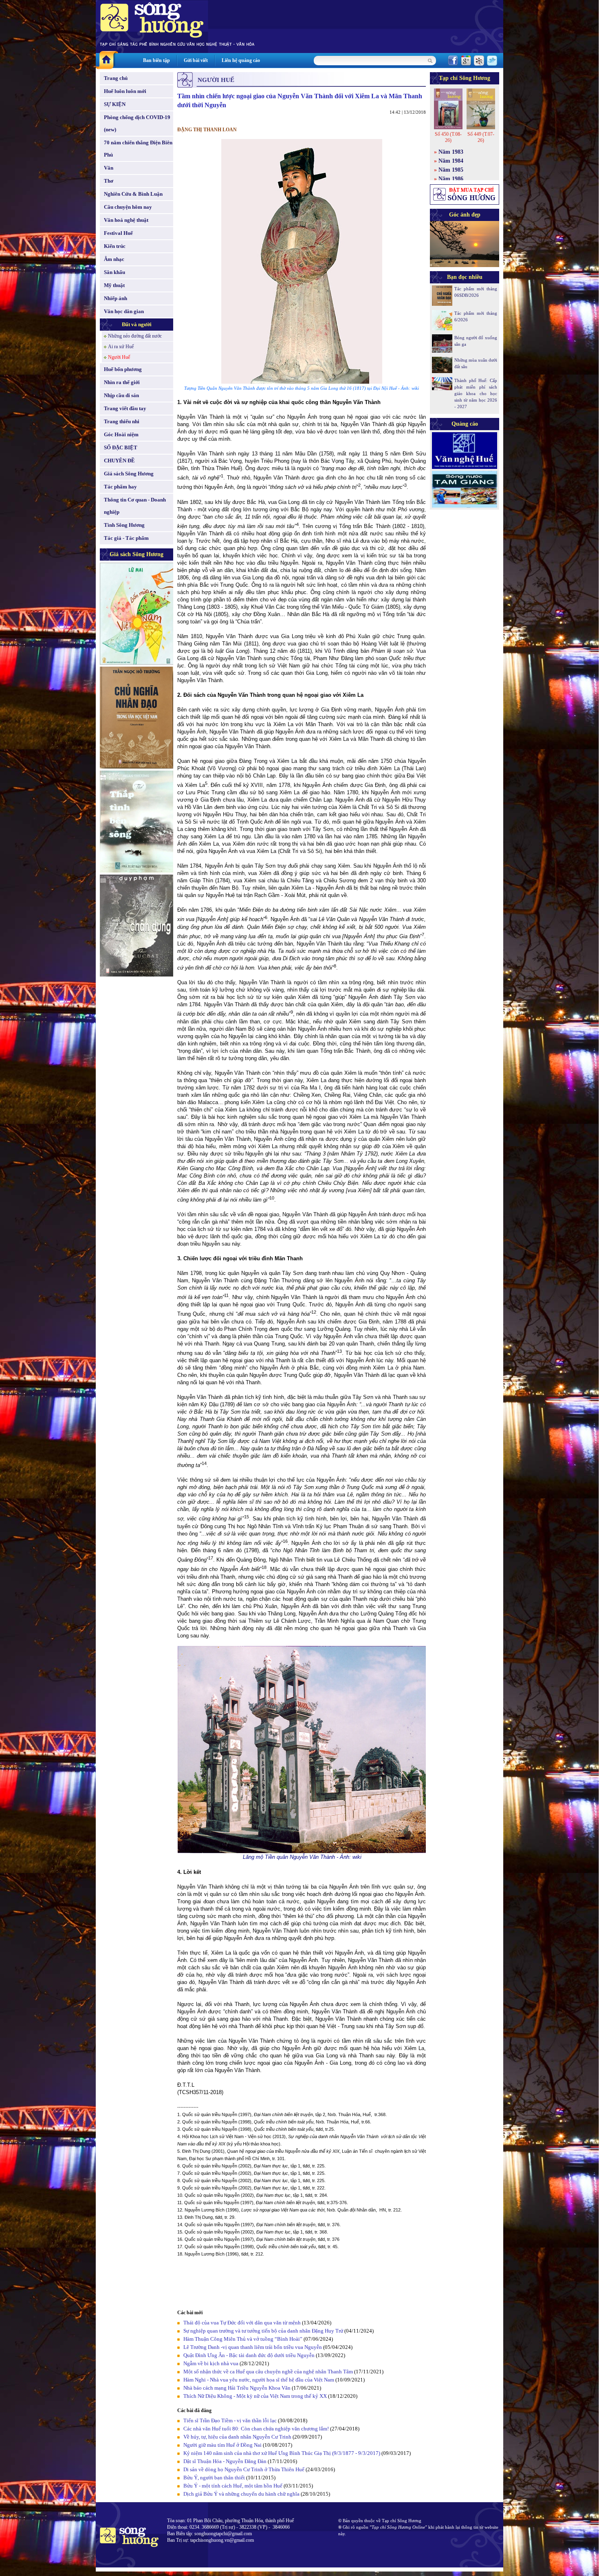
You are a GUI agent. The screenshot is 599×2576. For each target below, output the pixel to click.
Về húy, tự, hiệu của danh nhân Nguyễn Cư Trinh (237, 2437)
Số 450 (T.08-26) (448, 137)
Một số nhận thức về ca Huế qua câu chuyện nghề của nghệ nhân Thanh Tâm (268, 2372)
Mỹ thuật (114, 285)
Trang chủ (116, 78)
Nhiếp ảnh (116, 298)
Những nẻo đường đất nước (135, 336)
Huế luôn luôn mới (125, 91)
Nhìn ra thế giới (122, 382)
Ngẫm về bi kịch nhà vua (211, 2363)
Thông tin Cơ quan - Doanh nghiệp (135, 506)
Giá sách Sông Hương (129, 474)
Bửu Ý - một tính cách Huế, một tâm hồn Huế (233, 2486)
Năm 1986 (451, 179)
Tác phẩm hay (120, 487)
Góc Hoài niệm (121, 434)
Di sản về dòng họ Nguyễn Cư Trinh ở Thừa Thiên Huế (244, 2469)
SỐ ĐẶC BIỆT (121, 447)
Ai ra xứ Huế (121, 347)
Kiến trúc (115, 246)
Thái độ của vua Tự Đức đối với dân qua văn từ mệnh (242, 2323)
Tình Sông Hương (124, 525)
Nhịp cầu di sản (121, 395)
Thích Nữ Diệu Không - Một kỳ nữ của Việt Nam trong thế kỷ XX (255, 2396)
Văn (109, 168)
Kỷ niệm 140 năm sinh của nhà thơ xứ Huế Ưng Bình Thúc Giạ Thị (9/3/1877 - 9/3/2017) (282, 2453)
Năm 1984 (451, 161)
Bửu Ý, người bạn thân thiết (214, 2478)
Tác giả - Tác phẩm (126, 538)
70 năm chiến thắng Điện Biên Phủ (138, 149)
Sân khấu (115, 272)
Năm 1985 (451, 170)
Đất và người (137, 324)
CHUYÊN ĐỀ (119, 461)
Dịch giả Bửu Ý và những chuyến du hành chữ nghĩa (241, 2494)
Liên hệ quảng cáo (241, 60)
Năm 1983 (451, 152)
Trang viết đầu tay (125, 408)
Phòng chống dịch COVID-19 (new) (137, 123)
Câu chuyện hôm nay (128, 207)
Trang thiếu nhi (122, 421)
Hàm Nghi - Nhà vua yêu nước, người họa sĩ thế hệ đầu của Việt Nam (259, 2380)
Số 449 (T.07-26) (481, 137)
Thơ (109, 181)
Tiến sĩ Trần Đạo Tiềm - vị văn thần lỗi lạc (230, 2420)
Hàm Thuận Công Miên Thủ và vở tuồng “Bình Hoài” (243, 2339)
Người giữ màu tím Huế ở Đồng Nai (222, 2445)
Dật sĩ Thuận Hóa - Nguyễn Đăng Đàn (225, 2461)
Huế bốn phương (123, 369)
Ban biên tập (156, 60)
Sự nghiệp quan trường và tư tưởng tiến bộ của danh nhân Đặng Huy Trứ (263, 2331)
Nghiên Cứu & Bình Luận (133, 194)
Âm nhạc (114, 259)
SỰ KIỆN (115, 104)
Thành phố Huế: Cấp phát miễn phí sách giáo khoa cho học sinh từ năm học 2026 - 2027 (476, 393)
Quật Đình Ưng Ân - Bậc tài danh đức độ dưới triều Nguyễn (249, 2355)
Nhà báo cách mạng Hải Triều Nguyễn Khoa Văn (237, 2388)
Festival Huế (118, 233)
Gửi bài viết (196, 60)
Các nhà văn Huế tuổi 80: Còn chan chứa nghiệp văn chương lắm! (256, 2429)
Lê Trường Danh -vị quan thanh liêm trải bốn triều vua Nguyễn (253, 2347)
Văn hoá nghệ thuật (126, 220)
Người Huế (119, 357)
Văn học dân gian (124, 311)
